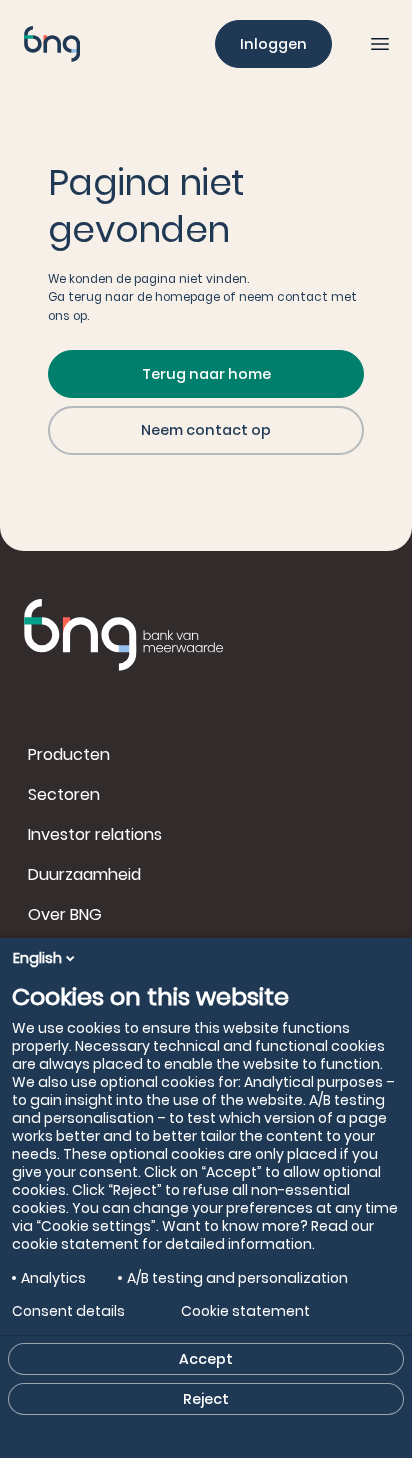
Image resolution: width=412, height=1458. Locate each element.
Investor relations (95, 834)
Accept (206, 1359)
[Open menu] (380, 44)
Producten (69, 754)
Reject (206, 1399)
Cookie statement (245, 1311)
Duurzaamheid (84, 874)
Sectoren (64, 794)
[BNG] (52, 44)
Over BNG (65, 914)
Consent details (68, 1311)
